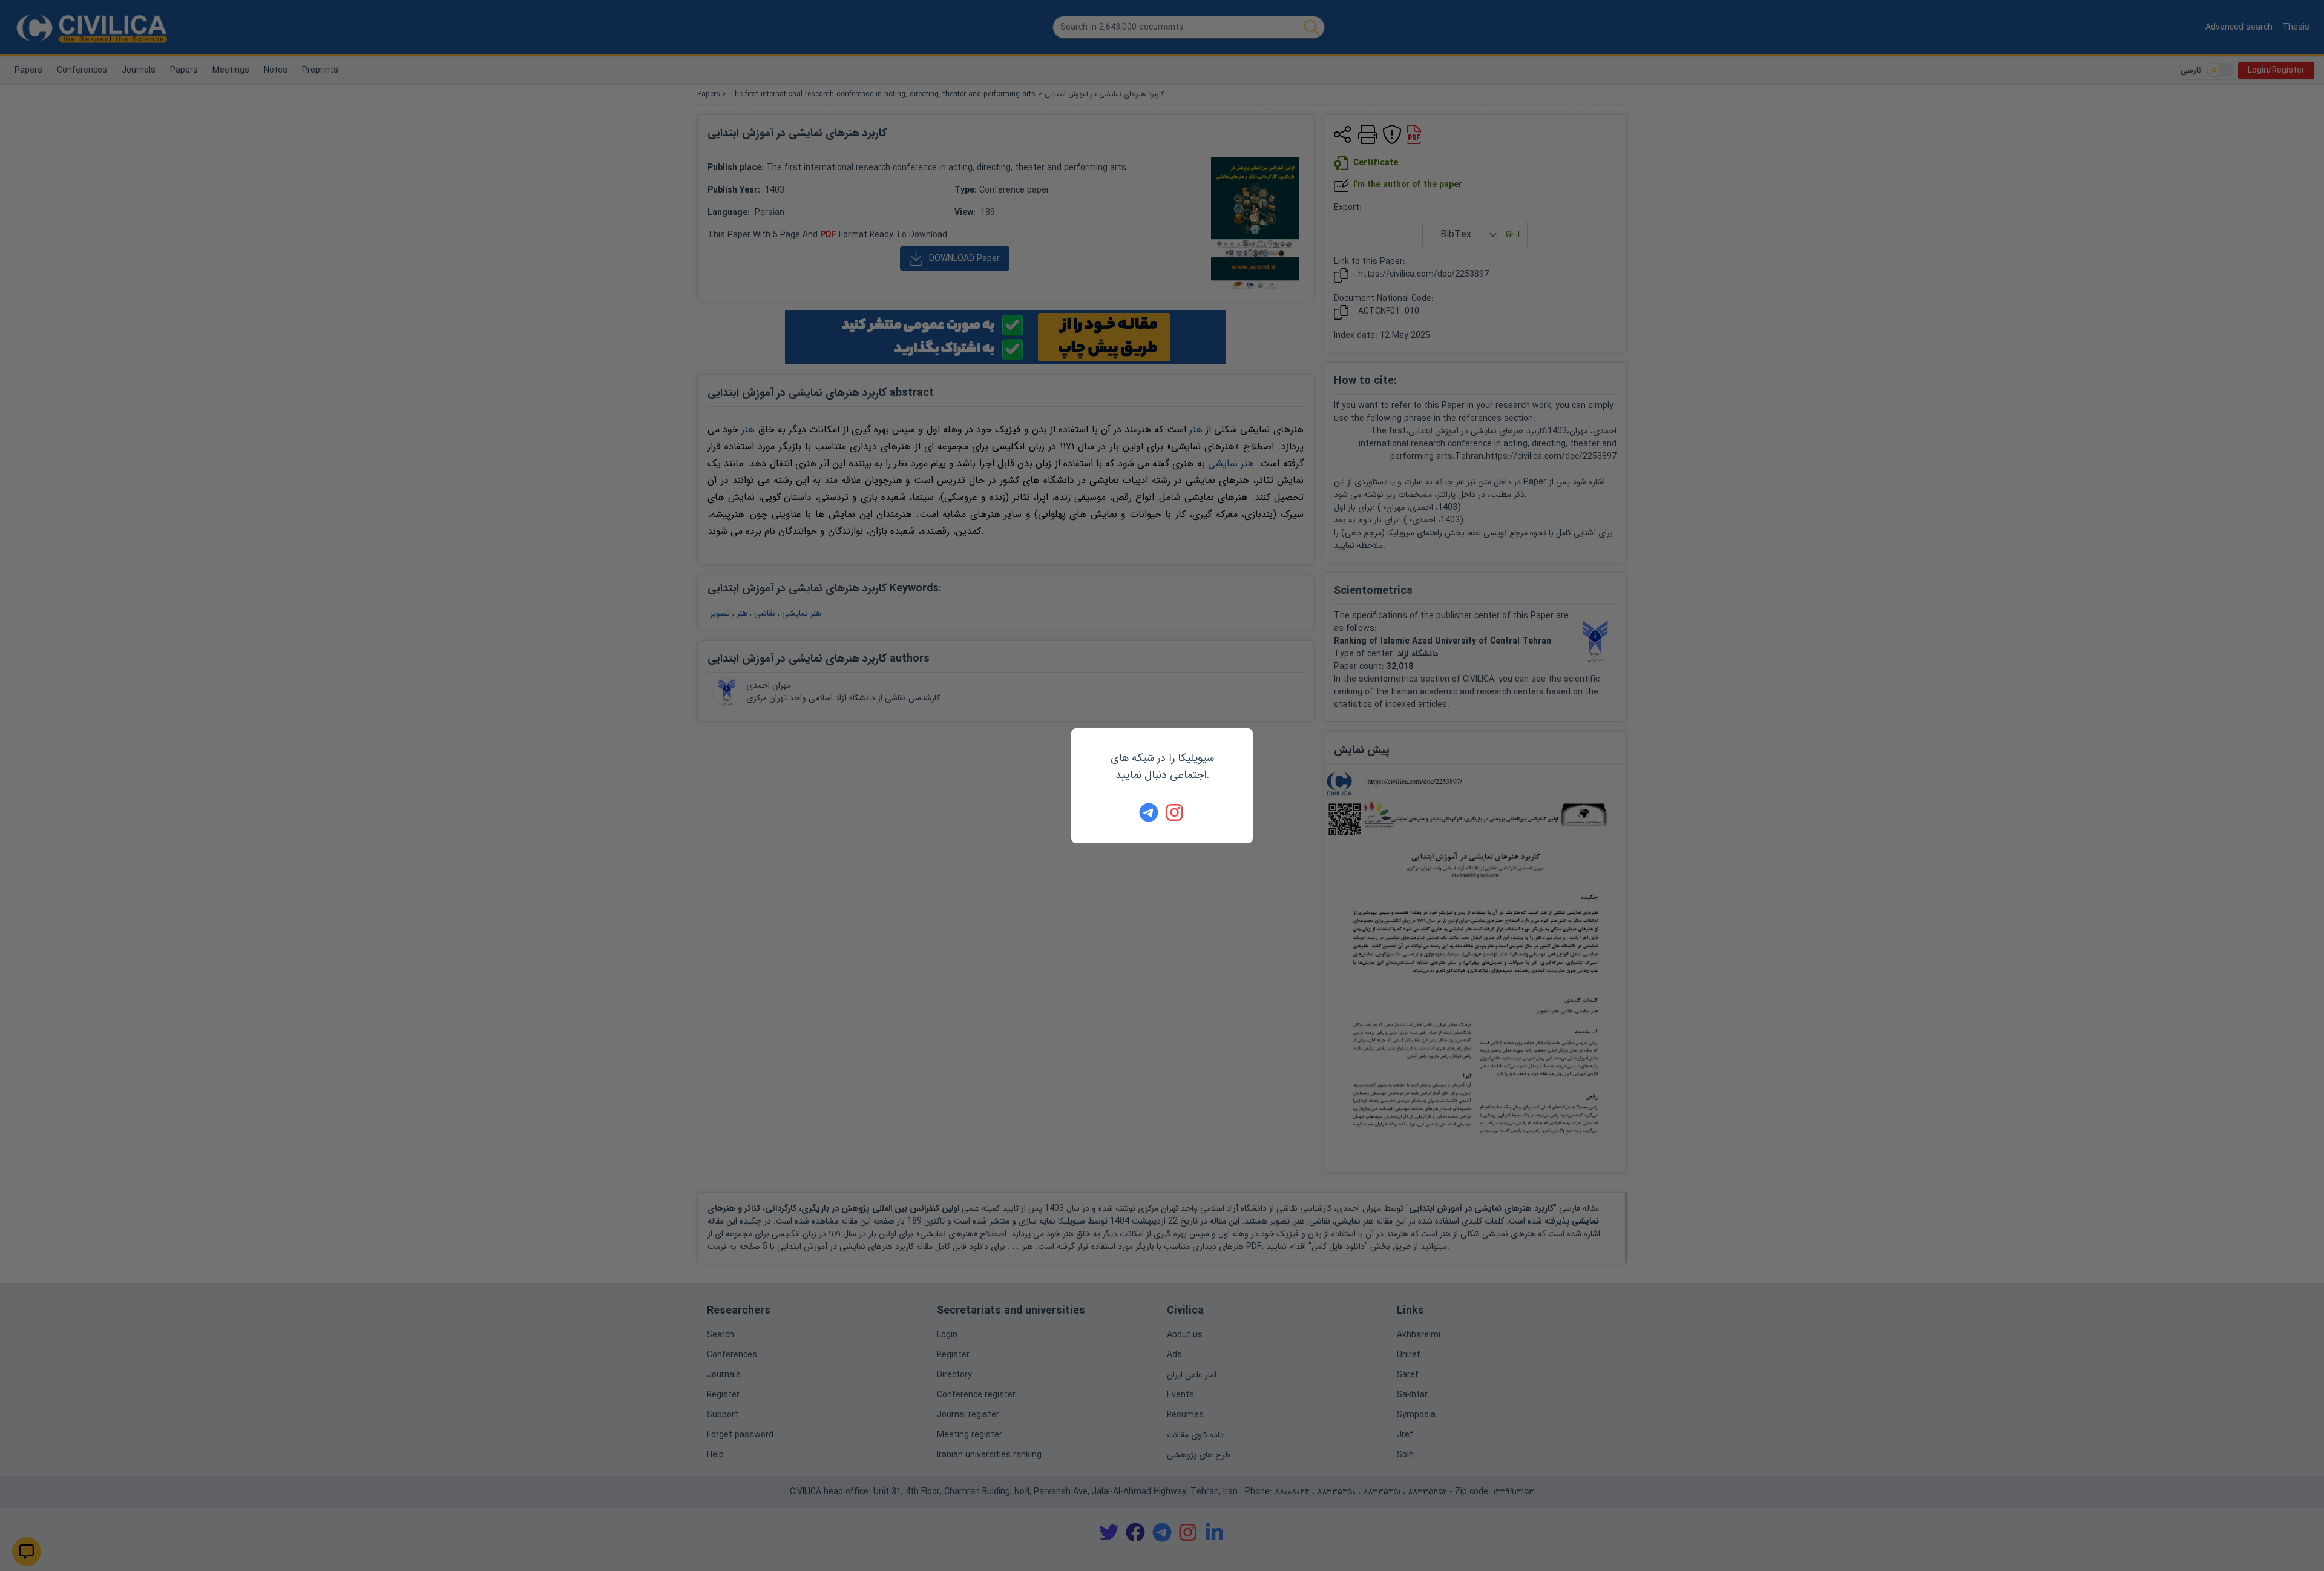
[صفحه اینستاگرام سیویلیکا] (1175, 812)
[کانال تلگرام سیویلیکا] (1149, 812)
